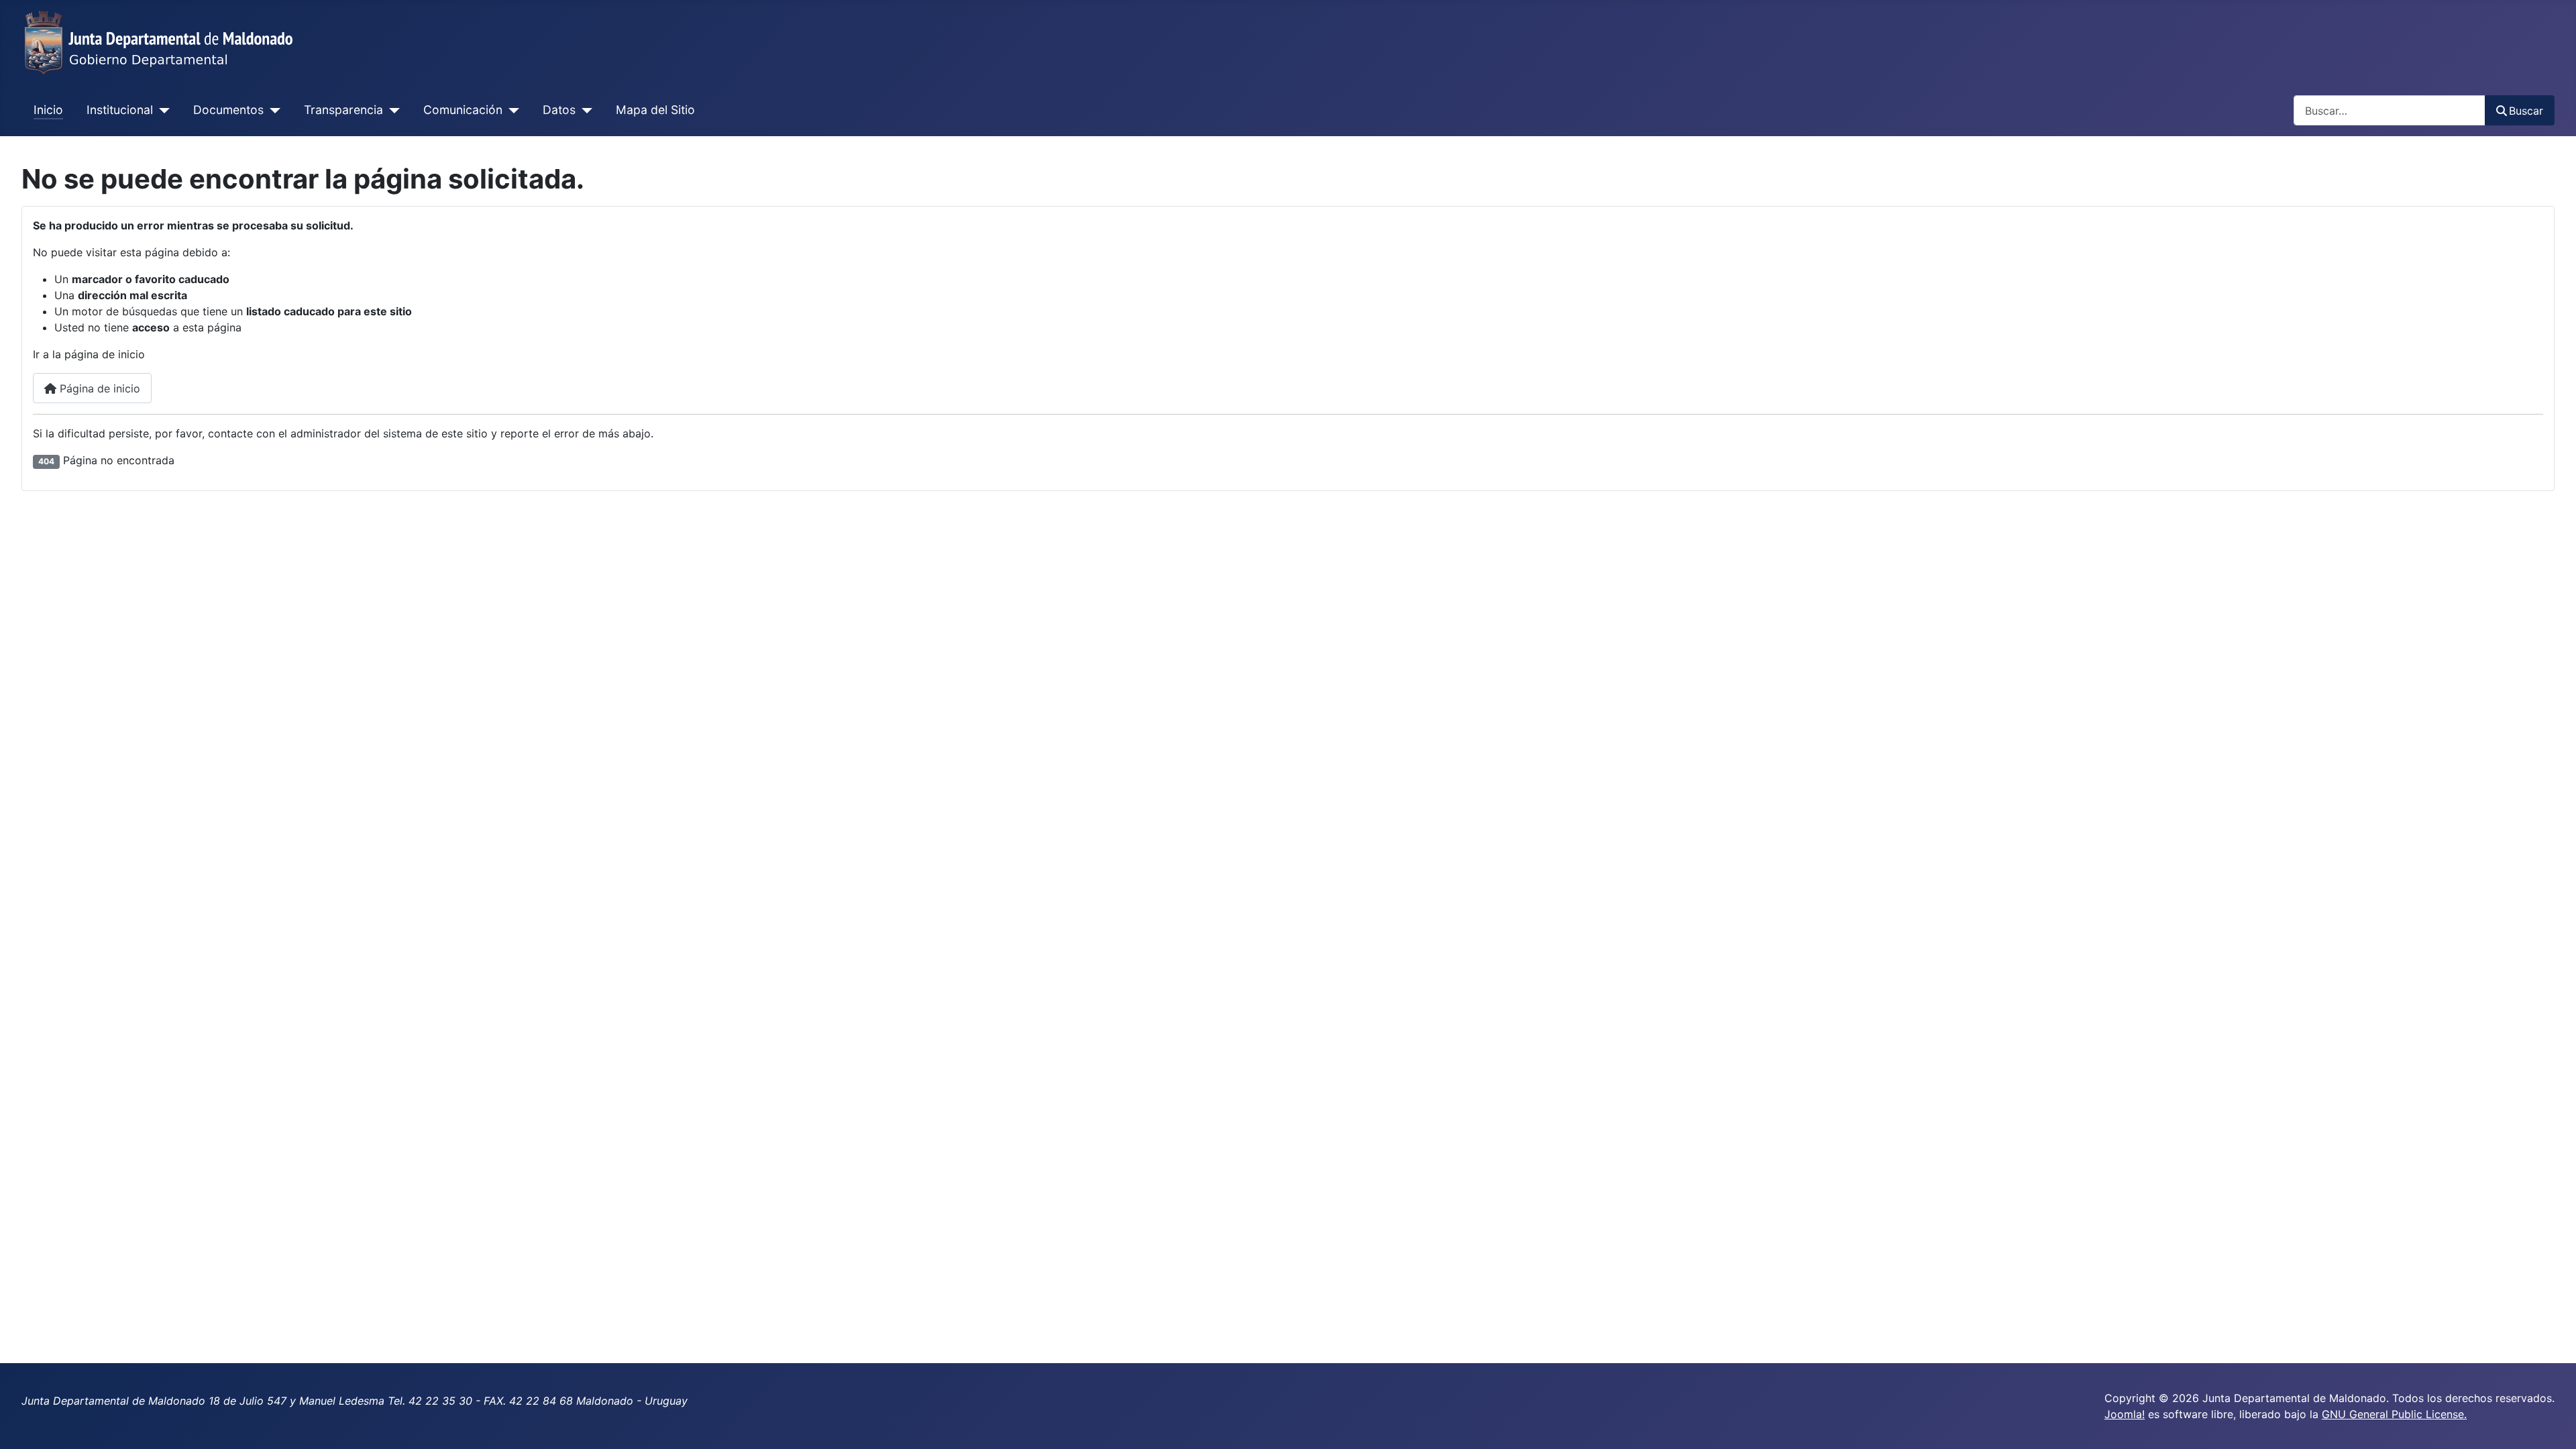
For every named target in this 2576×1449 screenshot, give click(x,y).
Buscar (2526, 111)
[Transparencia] (391, 110)
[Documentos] (272, 110)
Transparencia (343, 110)
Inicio (48, 110)
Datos (559, 110)
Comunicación (463, 110)
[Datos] (584, 110)
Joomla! (2125, 1414)
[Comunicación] (511, 110)
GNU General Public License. (2394, 1414)
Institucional (120, 110)
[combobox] (2390, 110)
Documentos (228, 110)
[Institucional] (161, 110)
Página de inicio (98, 388)
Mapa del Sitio (655, 110)
